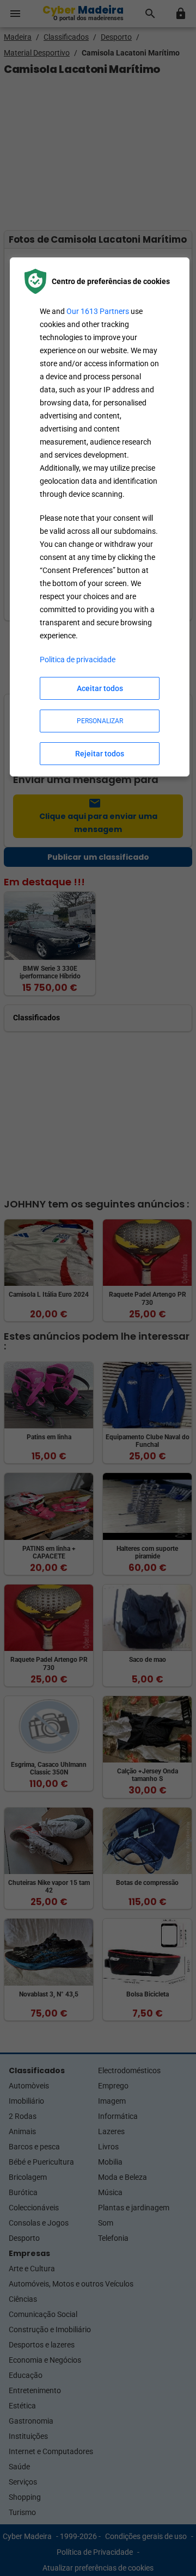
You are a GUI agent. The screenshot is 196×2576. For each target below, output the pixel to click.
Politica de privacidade (78, 660)
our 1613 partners (98, 311)
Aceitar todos (100, 688)
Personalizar (100, 721)
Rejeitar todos (100, 754)
